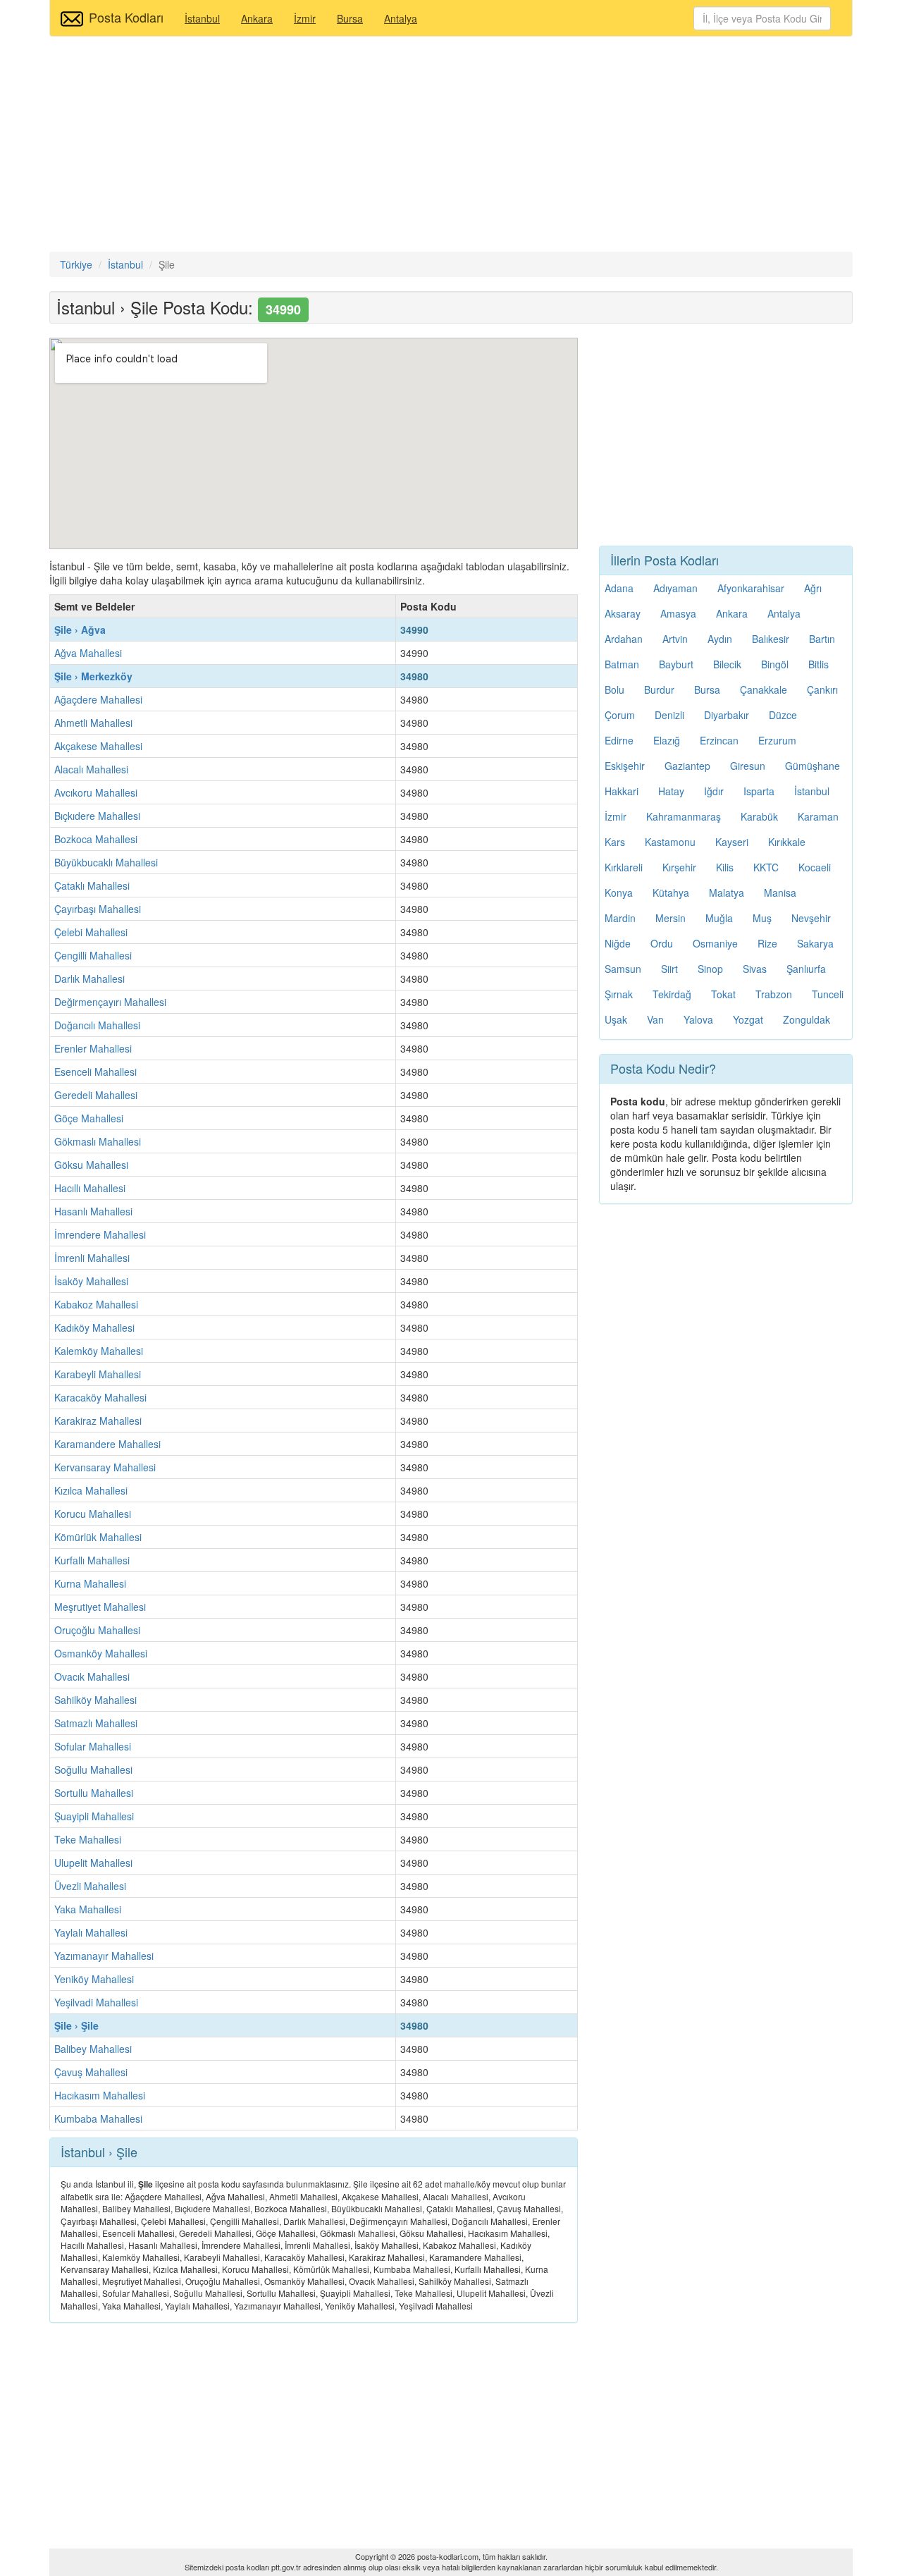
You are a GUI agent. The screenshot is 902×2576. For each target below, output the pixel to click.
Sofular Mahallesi (93, 1746)
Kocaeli (815, 867)
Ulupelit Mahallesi (93, 1863)
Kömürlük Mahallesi (98, 1537)
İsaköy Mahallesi (91, 1281)
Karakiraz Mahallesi (98, 1421)
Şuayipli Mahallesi (94, 1816)
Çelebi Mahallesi (91, 932)
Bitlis (818, 664)
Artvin (675, 639)
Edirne (619, 740)
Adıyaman (675, 588)
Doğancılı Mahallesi (97, 1025)
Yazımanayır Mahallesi (104, 1956)
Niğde (618, 943)
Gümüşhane (813, 766)
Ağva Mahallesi (88, 653)
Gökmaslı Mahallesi (98, 1141)
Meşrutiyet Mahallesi (100, 1607)
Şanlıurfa (806, 969)
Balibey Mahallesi (93, 2049)
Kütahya (671, 893)
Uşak (616, 1019)
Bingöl (775, 664)
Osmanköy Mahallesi (101, 1653)
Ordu (662, 943)
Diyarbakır (727, 715)
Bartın (822, 639)
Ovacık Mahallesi (92, 1676)
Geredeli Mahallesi (96, 1095)
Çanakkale (764, 689)
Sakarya (815, 943)
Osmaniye (715, 943)
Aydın (720, 639)
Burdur (659, 689)
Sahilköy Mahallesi (95, 1700)
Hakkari (622, 791)
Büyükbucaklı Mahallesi (106, 862)
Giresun (748, 766)
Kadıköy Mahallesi (94, 1327)
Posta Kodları (126, 17)
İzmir (305, 18)
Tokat (723, 994)
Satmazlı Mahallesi (96, 1723)
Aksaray (623, 613)
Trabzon (774, 994)
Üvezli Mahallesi (90, 1886)
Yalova (698, 1019)
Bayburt (676, 664)
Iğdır (714, 791)
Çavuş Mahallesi (91, 2072)
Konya (619, 893)
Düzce (783, 715)
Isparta (759, 791)
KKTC (766, 867)
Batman (622, 664)
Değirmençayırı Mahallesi (110, 1002)
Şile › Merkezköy (93, 676)
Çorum (620, 715)
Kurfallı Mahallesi (92, 1560)
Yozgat (748, 1019)
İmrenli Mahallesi (92, 1258)
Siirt (669, 969)
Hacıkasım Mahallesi (100, 2095)
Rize (767, 943)
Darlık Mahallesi (89, 979)
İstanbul (202, 18)
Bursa (350, 18)
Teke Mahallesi (88, 1839)
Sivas (755, 969)
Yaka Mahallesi (88, 1909)
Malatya (727, 893)
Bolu (614, 689)
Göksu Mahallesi (91, 1165)
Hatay (671, 791)
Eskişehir (625, 766)
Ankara (257, 18)
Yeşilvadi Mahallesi (96, 2002)
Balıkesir (771, 639)
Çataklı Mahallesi (92, 885)
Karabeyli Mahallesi (98, 1374)
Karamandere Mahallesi (107, 1444)
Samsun (623, 969)
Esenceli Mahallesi (95, 1072)
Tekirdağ (672, 994)
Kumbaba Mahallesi (98, 2118)
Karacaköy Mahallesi (100, 1397)
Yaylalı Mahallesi (91, 1932)
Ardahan (624, 639)
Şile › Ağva (80, 630)
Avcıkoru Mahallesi (96, 792)
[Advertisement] (451, 146)
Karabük (759, 816)
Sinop (710, 969)
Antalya (401, 18)
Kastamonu (670, 842)
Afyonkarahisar (751, 588)
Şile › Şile (76, 2025)
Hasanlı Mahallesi (93, 1211)
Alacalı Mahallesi (91, 769)
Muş (762, 918)
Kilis (725, 867)
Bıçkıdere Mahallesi (97, 816)
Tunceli (828, 994)
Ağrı (813, 588)
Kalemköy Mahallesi (99, 1351)
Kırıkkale (787, 842)
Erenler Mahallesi (93, 1048)
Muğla (719, 918)
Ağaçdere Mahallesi (98, 699)
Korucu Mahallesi (93, 1514)
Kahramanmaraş (684, 816)
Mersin (671, 918)
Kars (615, 842)
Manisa (780, 893)
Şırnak (619, 994)
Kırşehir (679, 867)
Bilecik (727, 664)
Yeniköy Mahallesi (94, 1979)
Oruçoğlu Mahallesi (97, 1630)
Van (655, 1019)
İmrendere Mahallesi (100, 1234)
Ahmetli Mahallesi (93, 723)
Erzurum (777, 740)
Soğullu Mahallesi (93, 1770)
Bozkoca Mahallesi (96, 839)
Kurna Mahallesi (90, 1583)
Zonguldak (807, 1019)
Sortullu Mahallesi (94, 1793)
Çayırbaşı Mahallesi (98, 909)
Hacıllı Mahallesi (90, 1188)
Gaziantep (687, 766)
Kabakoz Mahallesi (96, 1304)
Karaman (818, 816)
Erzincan (719, 740)
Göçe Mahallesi (89, 1118)
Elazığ (667, 740)
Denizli (669, 715)
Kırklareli (624, 867)
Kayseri (732, 842)
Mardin (620, 918)
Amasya (678, 613)
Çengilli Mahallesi (93, 955)
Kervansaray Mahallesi (105, 1467)
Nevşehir (811, 918)
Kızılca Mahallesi (91, 1490)
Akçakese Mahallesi (98, 746)
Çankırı (822, 689)
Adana (619, 588)
